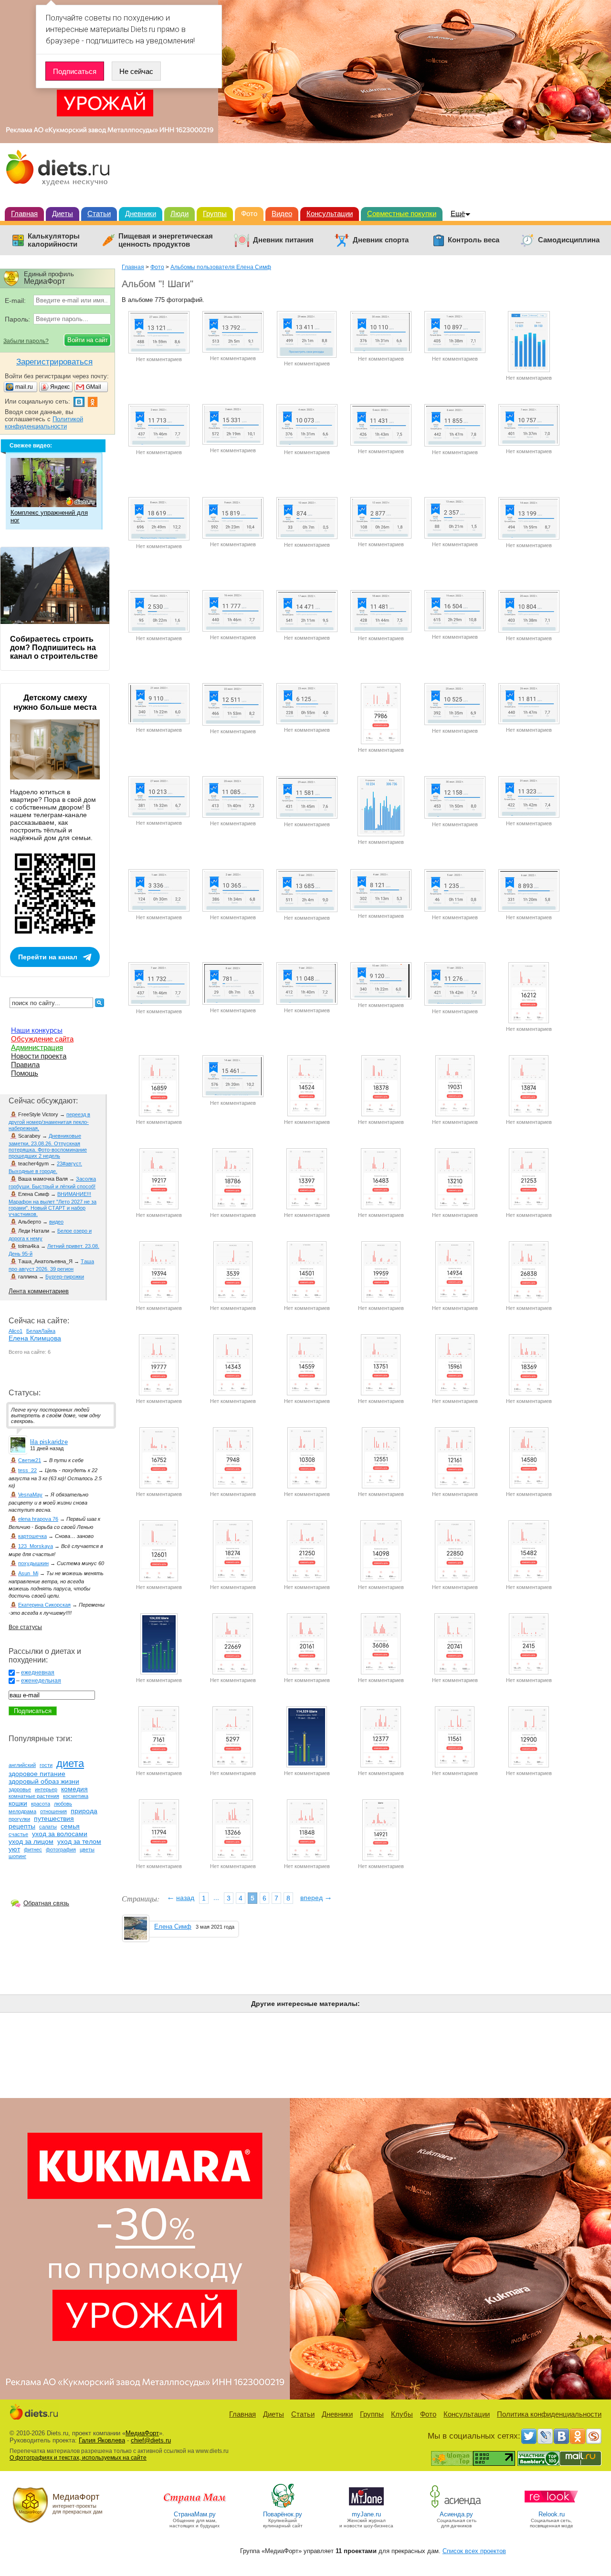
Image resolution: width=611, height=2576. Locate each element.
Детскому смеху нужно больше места (55, 702)
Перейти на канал (48, 957)
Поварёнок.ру (283, 2514)
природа (84, 1811)
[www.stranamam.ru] (195, 2507)
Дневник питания (283, 240)
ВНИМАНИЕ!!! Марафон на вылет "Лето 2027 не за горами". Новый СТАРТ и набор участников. (53, 1204)
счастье (18, 1834)
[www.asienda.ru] (457, 2507)
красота (41, 1804)
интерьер (46, 1789)
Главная (24, 213)
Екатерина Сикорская (44, 1605)
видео (56, 1222)
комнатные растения (34, 1796)
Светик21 (30, 1460)
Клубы (402, 2414)
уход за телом (79, 1841)
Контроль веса (474, 240)
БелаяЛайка (41, 1331)
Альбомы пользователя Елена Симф (221, 267)
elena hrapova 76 (38, 1519)
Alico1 (16, 1331)
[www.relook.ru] (551, 2507)
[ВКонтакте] (561, 2436)
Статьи (99, 213)
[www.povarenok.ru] (283, 2507)
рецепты (22, 1826)
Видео (282, 213)
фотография (61, 1849)
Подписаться (75, 71)
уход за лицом (31, 1841)
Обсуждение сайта (42, 1039)
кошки (18, 1803)
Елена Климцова (35, 1338)
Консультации (330, 213)
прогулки (19, 1819)
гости (46, 1765)
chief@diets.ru (151, 2440)
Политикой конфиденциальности (44, 423)
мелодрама (22, 1811)
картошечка (32, 1536)
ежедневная (38, 1672)
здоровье (20, 1789)
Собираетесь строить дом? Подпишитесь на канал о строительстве (54, 648)
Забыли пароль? (26, 341)
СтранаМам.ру (195, 2514)
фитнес (33, 1849)
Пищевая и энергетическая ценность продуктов (166, 240)
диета (70, 1763)
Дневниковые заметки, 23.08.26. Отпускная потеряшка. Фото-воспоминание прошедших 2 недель (48, 1146)
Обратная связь (46, 1903)
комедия (74, 1789)
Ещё (458, 213)
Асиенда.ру (456, 2514)
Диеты (63, 213)
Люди (179, 213)
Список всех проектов (474, 2551)
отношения (53, 1811)
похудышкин (33, 1563)
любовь (63, 1804)
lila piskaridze (49, 1442)
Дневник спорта (381, 240)
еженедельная (41, 1681)
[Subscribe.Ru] (594, 2436)
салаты (48, 1827)
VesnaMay (30, 1495)
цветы (87, 1849)
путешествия (54, 1818)
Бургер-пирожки (65, 1277)
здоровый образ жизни (44, 1781)
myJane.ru (366, 2514)
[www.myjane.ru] (366, 2507)
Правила (25, 1065)
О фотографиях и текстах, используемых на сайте (78, 2458)
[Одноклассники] (578, 2436)
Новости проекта (39, 1056)
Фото (249, 213)
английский (22, 1765)
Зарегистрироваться (54, 362)
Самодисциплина (569, 240)
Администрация (37, 1047)
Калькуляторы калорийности (54, 240)
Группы (215, 213)
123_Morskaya (36, 1546)
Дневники (141, 213)
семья (70, 1826)
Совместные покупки (402, 213)
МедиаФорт (142, 2433)
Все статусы (25, 1627)
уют (14, 1849)
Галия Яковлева (102, 2440)
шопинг (17, 1856)
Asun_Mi (28, 1573)
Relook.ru (552, 2514)
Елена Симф (173, 1927)
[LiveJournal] (545, 2436)
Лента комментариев (39, 1291)
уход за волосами (60, 1834)
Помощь (25, 1073)
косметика (76, 1796)
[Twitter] (529, 2436)
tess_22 (27, 1470)
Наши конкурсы (37, 1030)
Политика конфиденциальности (549, 2414)
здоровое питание (37, 1774)
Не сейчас (136, 71)
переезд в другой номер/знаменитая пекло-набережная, (49, 1121)
